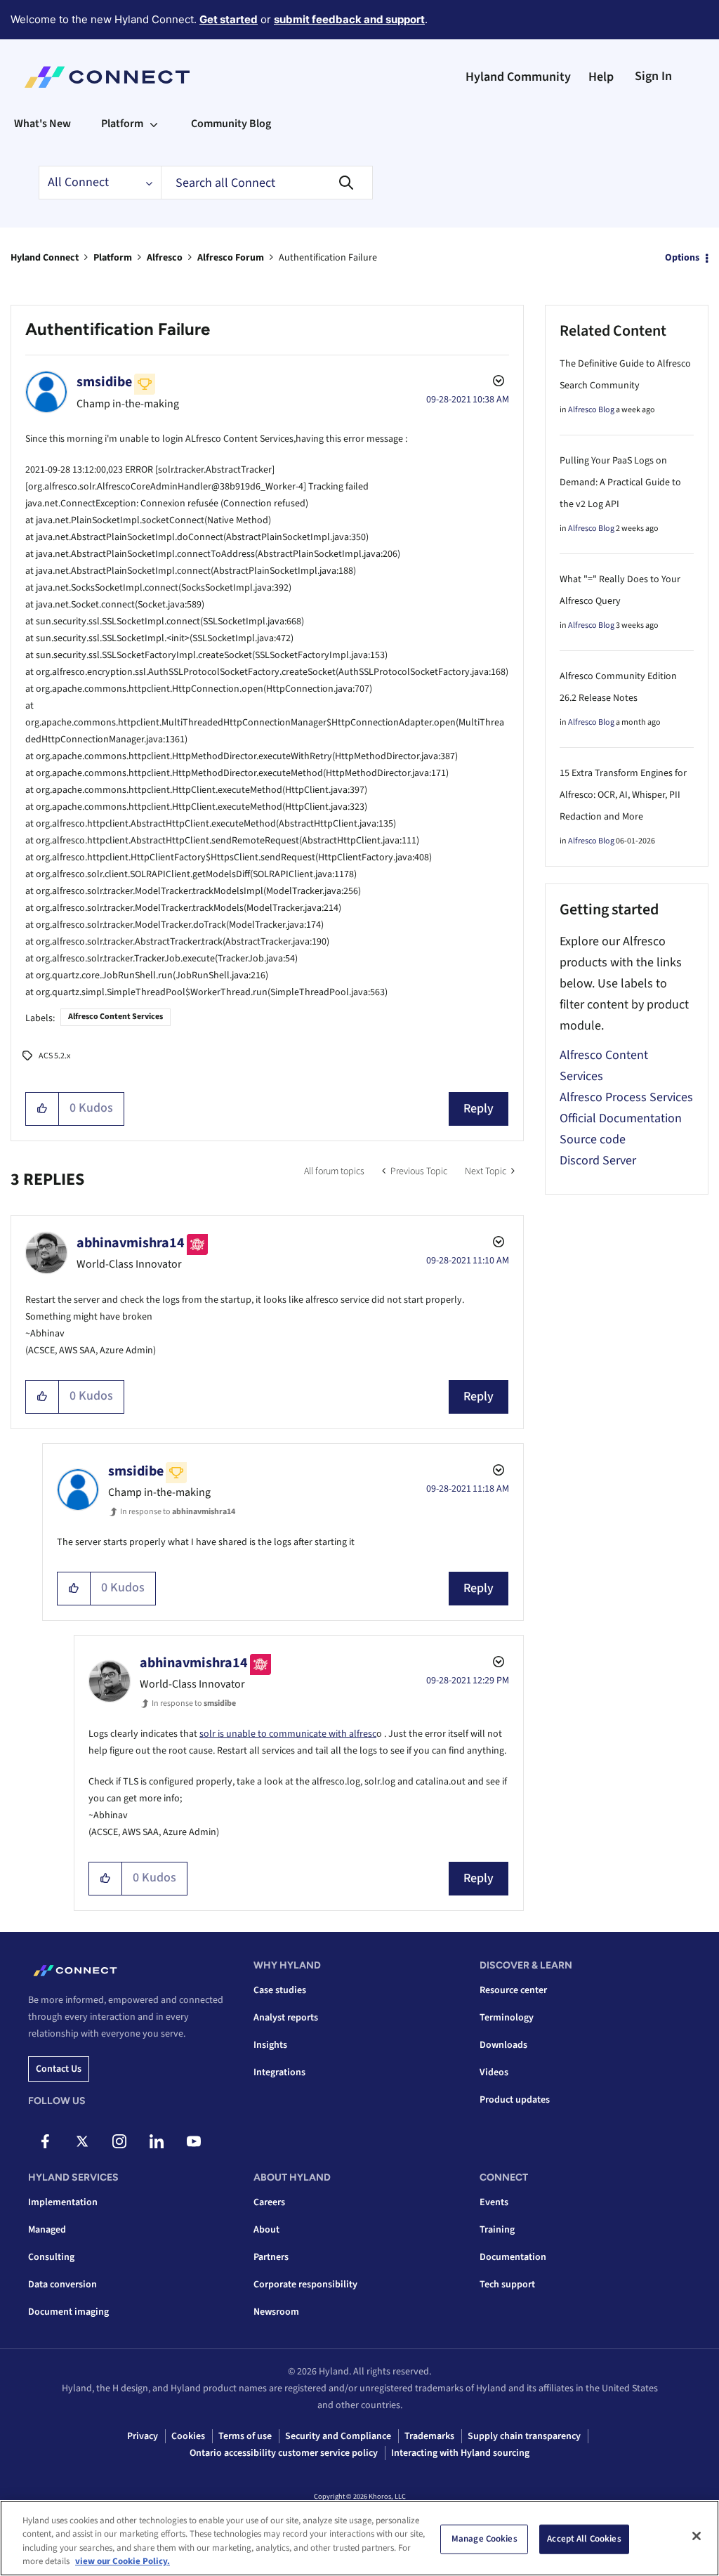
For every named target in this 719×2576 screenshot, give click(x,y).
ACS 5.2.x (54, 1056)
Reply (479, 1109)
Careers (269, 2202)
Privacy (143, 2436)
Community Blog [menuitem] (231, 124)
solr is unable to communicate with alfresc (288, 1734)
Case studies (280, 1990)
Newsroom (276, 2312)
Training (497, 2230)
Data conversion (62, 2285)
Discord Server (598, 1161)
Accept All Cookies (584, 2539)
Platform (113, 258)
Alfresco (165, 258)
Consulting (51, 2257)
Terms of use (245, 2436)
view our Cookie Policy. (123, 2561)
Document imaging (68, 2312)
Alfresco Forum (231, 258)
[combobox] (267, 183)
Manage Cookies (484, 2539)
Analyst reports (286, 2018)
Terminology (507, 2018)
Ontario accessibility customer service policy (284, 2453)
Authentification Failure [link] (328, 258)
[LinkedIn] (157, 2141)
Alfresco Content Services (116, 1017)
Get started (229, 19)
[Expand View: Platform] (154, 124)
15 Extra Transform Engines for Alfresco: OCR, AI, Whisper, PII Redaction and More (623, 795)
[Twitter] (82, 2141)
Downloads (503, 2045)
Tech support (507, 2285)
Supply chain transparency (524, 2436)
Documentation (513, 2257)
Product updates (515, 2100)
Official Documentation (621, 1118)
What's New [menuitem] (42, 124)
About (266, 2230)
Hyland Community (518, 77)
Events (494, 2202)
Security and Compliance (338, 2436)
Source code (593, 1139)
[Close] (697, 2536)
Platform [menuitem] (122, 124)
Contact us (59, 2069)
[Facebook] (45, 2141)
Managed (47, 2230)
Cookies (188, 2436)
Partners (271, 2257)
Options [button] (682, 258)
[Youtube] (194, 2141)
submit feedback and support (349, 19)
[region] (359, 2538)
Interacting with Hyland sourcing (460, 2453)
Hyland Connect (45, 258)
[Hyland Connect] (107, 77)
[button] (42, 1109)
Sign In (653, 76)
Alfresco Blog (591, 410)
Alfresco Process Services (626, 1097)
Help (601, 77)
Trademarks (429, 2436)
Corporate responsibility (305, 2285)
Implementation (63, 2202)
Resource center (513, 1990)
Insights (270, 2045)
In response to (178, 1512)
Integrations (279, 2072)
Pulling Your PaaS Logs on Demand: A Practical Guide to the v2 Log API (620, 482)
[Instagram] (119, 2141)
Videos (494, 2072)
